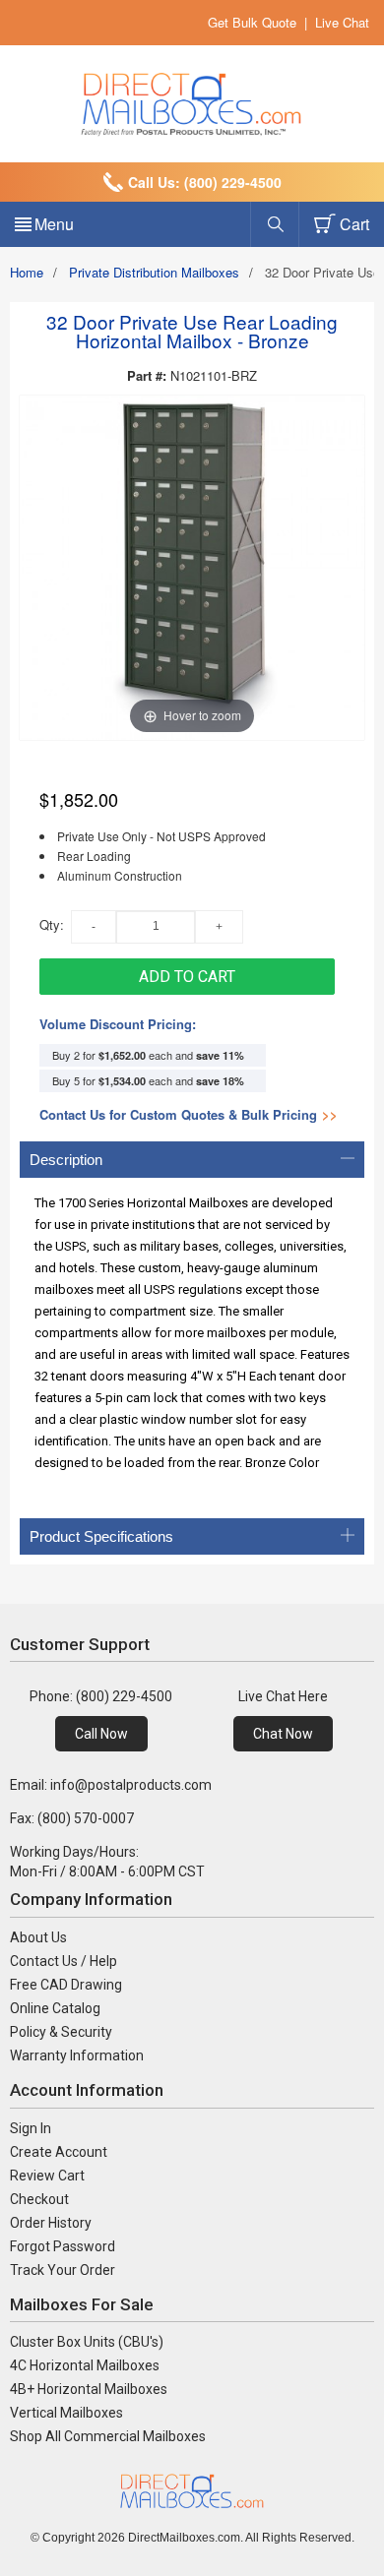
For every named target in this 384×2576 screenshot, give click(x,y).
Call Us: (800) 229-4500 (205, 182)
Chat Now (283, 1734)
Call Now (101, 1734)
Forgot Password (63, 2246)
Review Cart (47, 2176)
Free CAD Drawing (66, 1985)
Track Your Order (63, 2270)
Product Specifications (101, 1536)
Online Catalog (55, 2008)
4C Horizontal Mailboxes (85, 2365)
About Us (38, 1937)
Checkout (39, 2199)
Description (66, 1160)
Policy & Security (61, 2032)
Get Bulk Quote (252, 22)
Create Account (59, 2152)
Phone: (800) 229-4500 (101, 1696)
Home (27, 272)
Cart (354, 224)
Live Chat (342, 22)
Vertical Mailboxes (66, 2413)
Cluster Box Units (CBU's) (87, 2342)
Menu (54, 224)
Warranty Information (77, 2055)
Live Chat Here (283, 1696)
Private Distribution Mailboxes (154, 272)
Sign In (31, 2128)
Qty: (52, 924)
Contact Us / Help (64, 1961)
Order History (51, 2223)
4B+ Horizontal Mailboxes (89, 2389)
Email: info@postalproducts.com (111, 1785)
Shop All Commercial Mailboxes (108, 2436)
